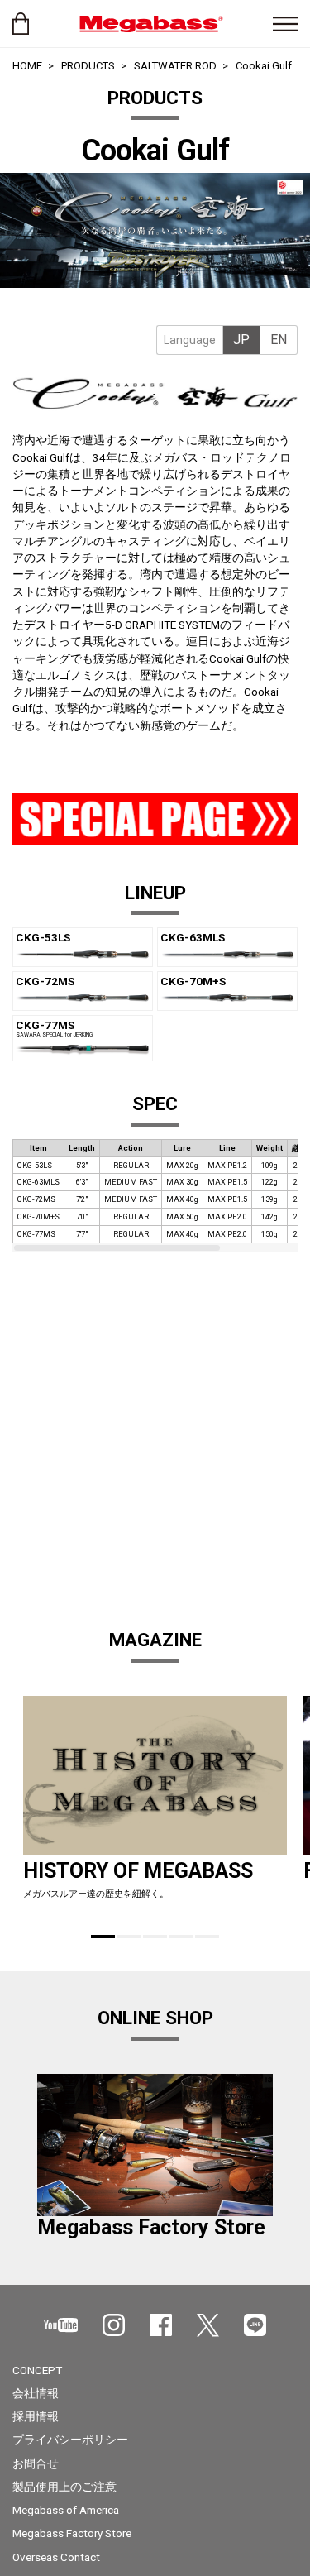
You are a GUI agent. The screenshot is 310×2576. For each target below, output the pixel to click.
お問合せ (36, 2463)
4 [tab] (181, 1937)
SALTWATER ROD (175, 66)
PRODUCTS (88, 66)
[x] (208, 2325)
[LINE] (255, 2325)
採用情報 (36, 2416)
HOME (27, 66)
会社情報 (36, 2393)
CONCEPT (37, 2370)
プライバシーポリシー (70, 2440)
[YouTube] (61, 2325)
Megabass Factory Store (72, 2533)
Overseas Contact (56, 2557)
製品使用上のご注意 (64, 2487)
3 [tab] (155, 1937)
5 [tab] (207, 1937)
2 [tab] (129, 1937)
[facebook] (161, 2325)
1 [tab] (103, 1937)
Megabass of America (66, 2510)
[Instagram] (114, 2325)
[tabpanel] (155, 230)
